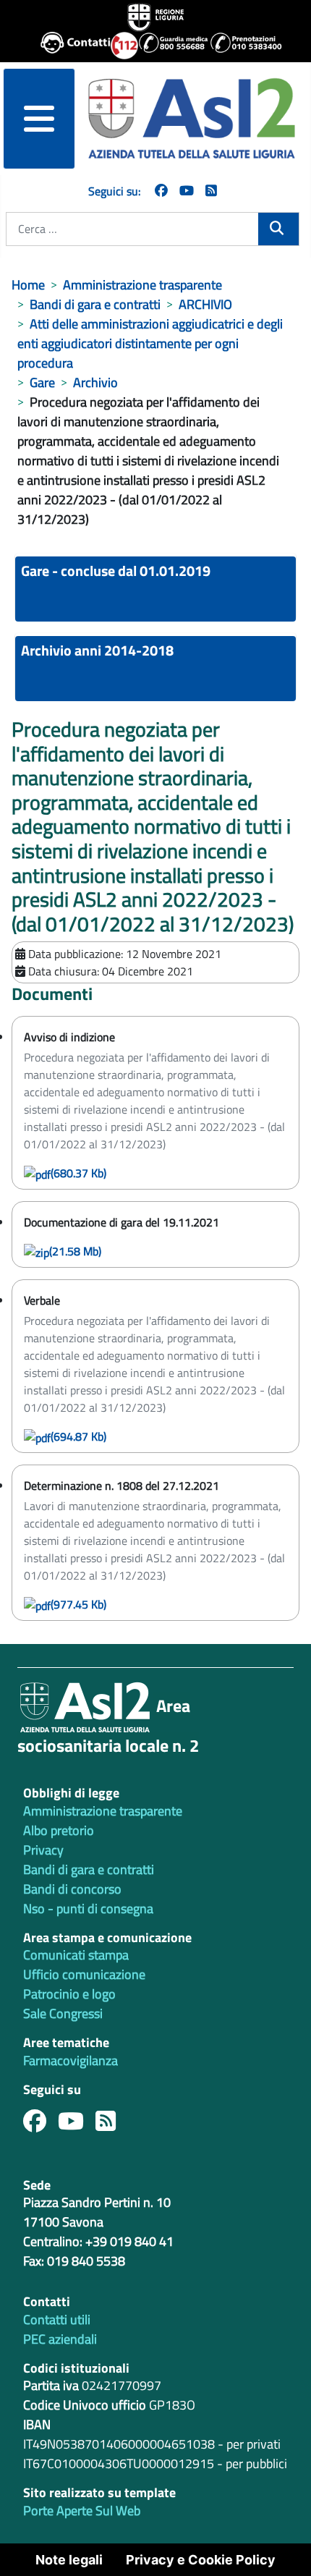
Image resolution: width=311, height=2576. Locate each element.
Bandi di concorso (72, 1889)
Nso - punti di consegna (88, 1908)
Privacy (43, 1850)
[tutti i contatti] (70, 46)
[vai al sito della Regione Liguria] (155, 16)
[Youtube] (77, 2125)
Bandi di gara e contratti (89, 1869)
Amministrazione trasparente (103, 1811)
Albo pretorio (59, 1830)
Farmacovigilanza (71, 2060)
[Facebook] (161, 191)
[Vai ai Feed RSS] (211, 191)
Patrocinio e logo (69, 1994)
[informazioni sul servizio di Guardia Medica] (169, 46)
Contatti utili (57, 2319)
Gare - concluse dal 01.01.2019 (116, 571)
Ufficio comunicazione (84, 1974)
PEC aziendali (60, 2339)
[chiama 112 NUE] (118, 46)
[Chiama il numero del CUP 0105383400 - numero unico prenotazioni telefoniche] (240, 46)
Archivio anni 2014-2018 (97, 650)
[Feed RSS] (111, 2125)
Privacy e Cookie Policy (201, 2560)
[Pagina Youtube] (187, 191)
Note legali (69, 2560)
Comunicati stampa (76, 1955)
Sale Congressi (63, 2013)
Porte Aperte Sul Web (82, 2511)
